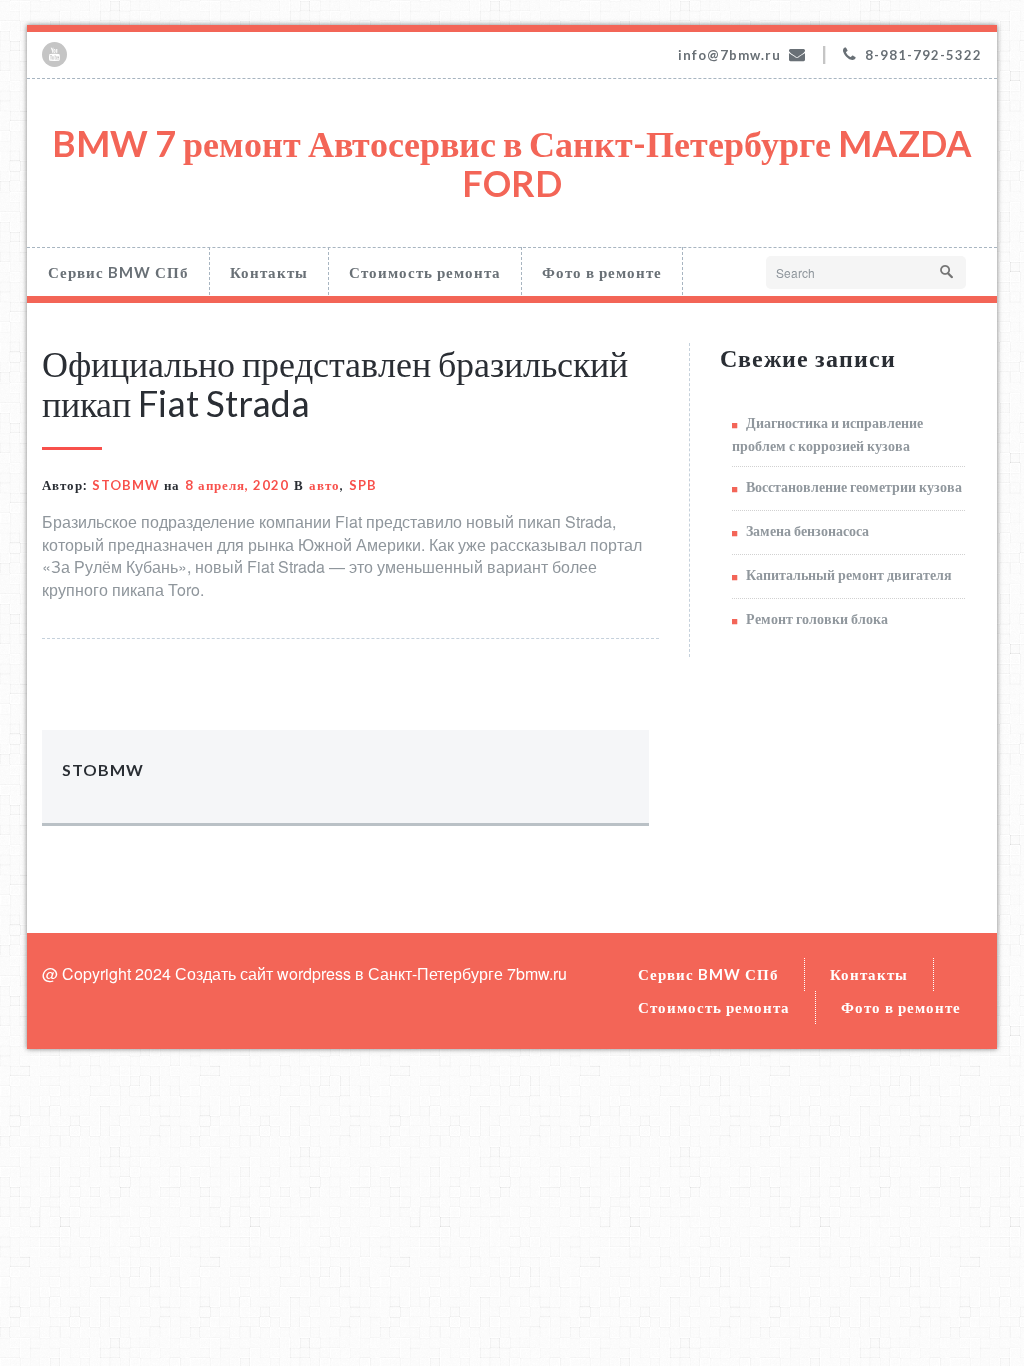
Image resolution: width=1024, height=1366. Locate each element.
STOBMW (126, 485)
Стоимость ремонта (425, 272)
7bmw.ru (537, 973)
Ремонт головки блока (817, 618)
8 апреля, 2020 (237, 485)
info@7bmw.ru (729, 55)
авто (324, 485)
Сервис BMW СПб (118, 272)
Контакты (269, 272)
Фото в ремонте (602, 272)
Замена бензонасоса (807, 530)
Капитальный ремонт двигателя (849, 574)
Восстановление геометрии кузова (854, 486)
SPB (363, 485)
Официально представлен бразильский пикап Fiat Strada (335, 383)
